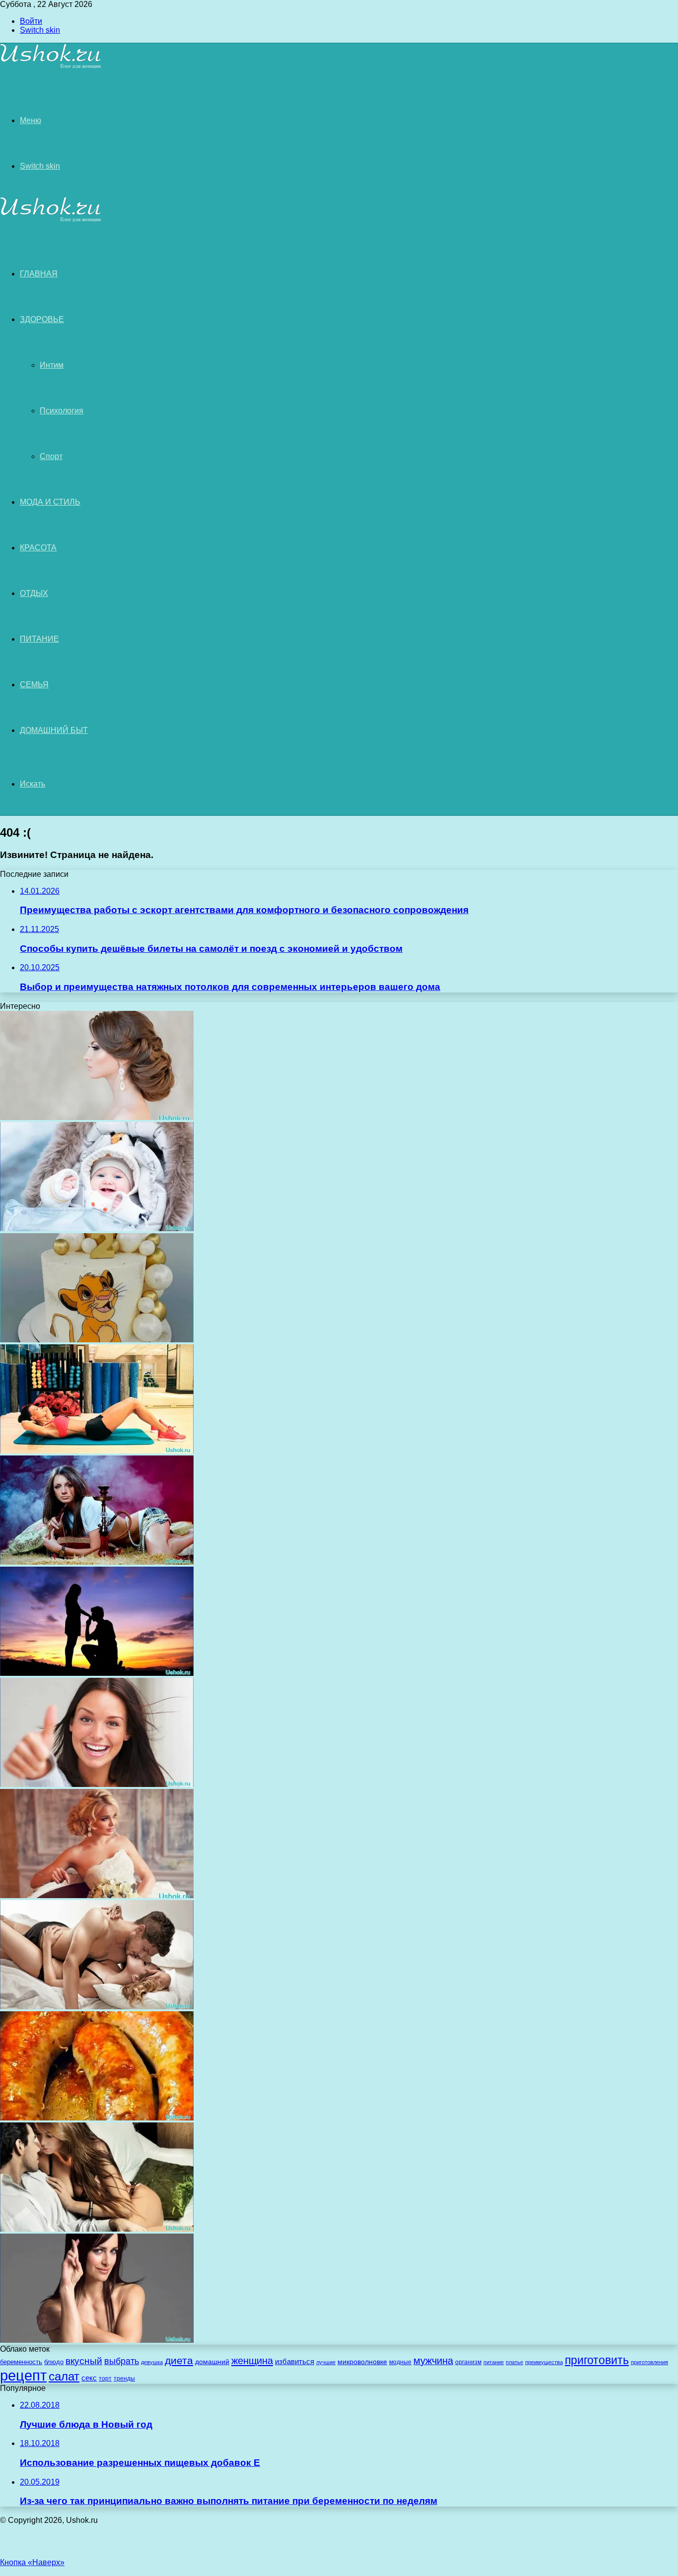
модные (400, 2362)
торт (105, 2378)
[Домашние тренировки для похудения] (97, 1451)
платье (514, 2362)
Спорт (51, 456)
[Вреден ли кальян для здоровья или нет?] (97, 1562)
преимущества (544, 2362)
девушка (152, 2362)
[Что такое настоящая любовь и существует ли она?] (97, 1673)
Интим (52, 365)
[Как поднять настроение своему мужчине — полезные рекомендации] (97, 1784)
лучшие (326, 2362)
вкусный (84, 2361)
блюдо (54, 2362)
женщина (252, 2360)
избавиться (295, 2362)
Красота (38, 548)
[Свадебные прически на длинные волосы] (97, 1117)
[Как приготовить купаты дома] (97, 2118)
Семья (34, 685)
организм (468, 2362)
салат (64, 2376)
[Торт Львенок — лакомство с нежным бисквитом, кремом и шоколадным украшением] (97, 1340)
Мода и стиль (50, 502)
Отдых (34, 593)
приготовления (649, 2362)
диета (179, 2361)
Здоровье (42, 319)
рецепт (23, 2375)
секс (89, 2378)
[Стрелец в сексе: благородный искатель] (97, 2007)
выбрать (122, 2361)
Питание (39, 639)
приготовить (597, 2360)
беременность (21, 2362)
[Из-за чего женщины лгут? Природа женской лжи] (97, 2340)
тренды (124, 2378)
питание (494, 2362)
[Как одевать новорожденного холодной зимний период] (97, 1228)
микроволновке (362, 2362)
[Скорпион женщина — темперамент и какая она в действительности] (97, 2229)
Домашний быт (54, 730)
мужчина (433, 2361)
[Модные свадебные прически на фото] (97, 1895)
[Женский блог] (51, 67)
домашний (212, 2362)
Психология (62, 411)
